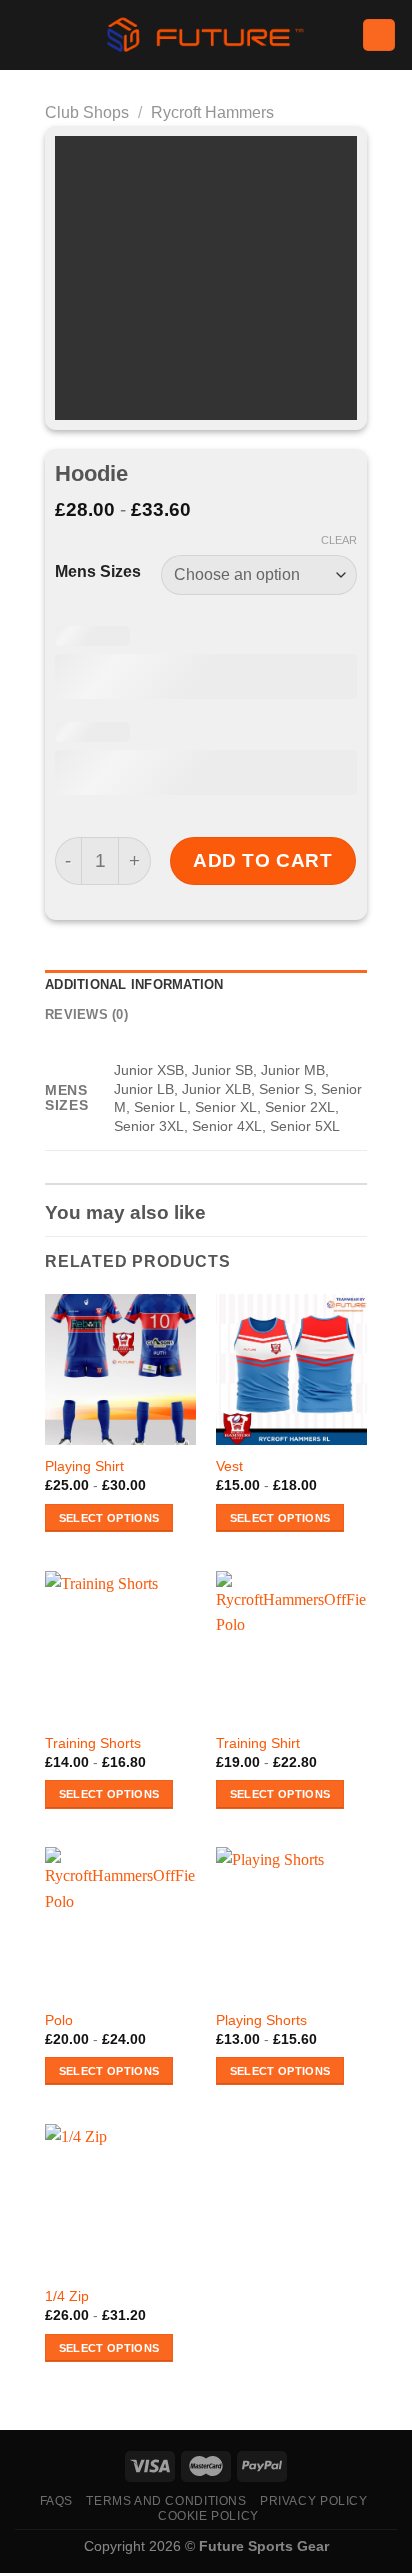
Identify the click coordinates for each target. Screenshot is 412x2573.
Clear (339, 540)
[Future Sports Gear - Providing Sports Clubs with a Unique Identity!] (206, 35)
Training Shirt (258, 1743)
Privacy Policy (314, 2501)
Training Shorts (93, 1743)
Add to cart (262, 860)
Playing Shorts (261, 2020)
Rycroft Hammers (212, 112)
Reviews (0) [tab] (86, 1014)
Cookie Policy (208, 2516)
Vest (229, 1466)
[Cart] (379, 35)
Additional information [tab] (134, 984)
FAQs (56, 2501)
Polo (59, 2020)
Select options (109, 1518)
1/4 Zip (67, 2296)
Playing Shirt (84, 1466)
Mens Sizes (98, 572)
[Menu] (27, 34)
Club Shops (87, 112)
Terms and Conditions (166, 2501)
